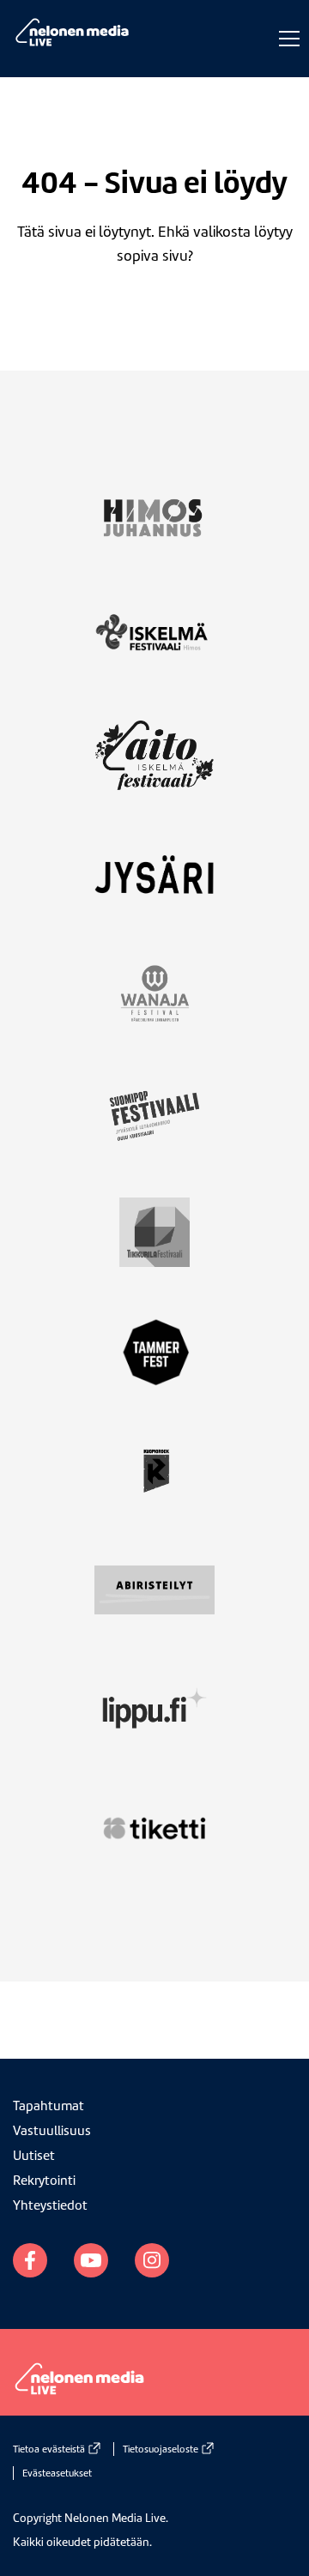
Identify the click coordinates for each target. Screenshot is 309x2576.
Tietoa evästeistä (49, 2449)
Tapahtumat (48, 2106)
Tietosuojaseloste (161, 2449)
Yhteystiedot (50, 2205)
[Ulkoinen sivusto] (154, 528)
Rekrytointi (44, 2181)
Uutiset (34, 2156)
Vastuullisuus (52, 2131)
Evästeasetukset (57, 2473)
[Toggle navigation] (285, 39)
